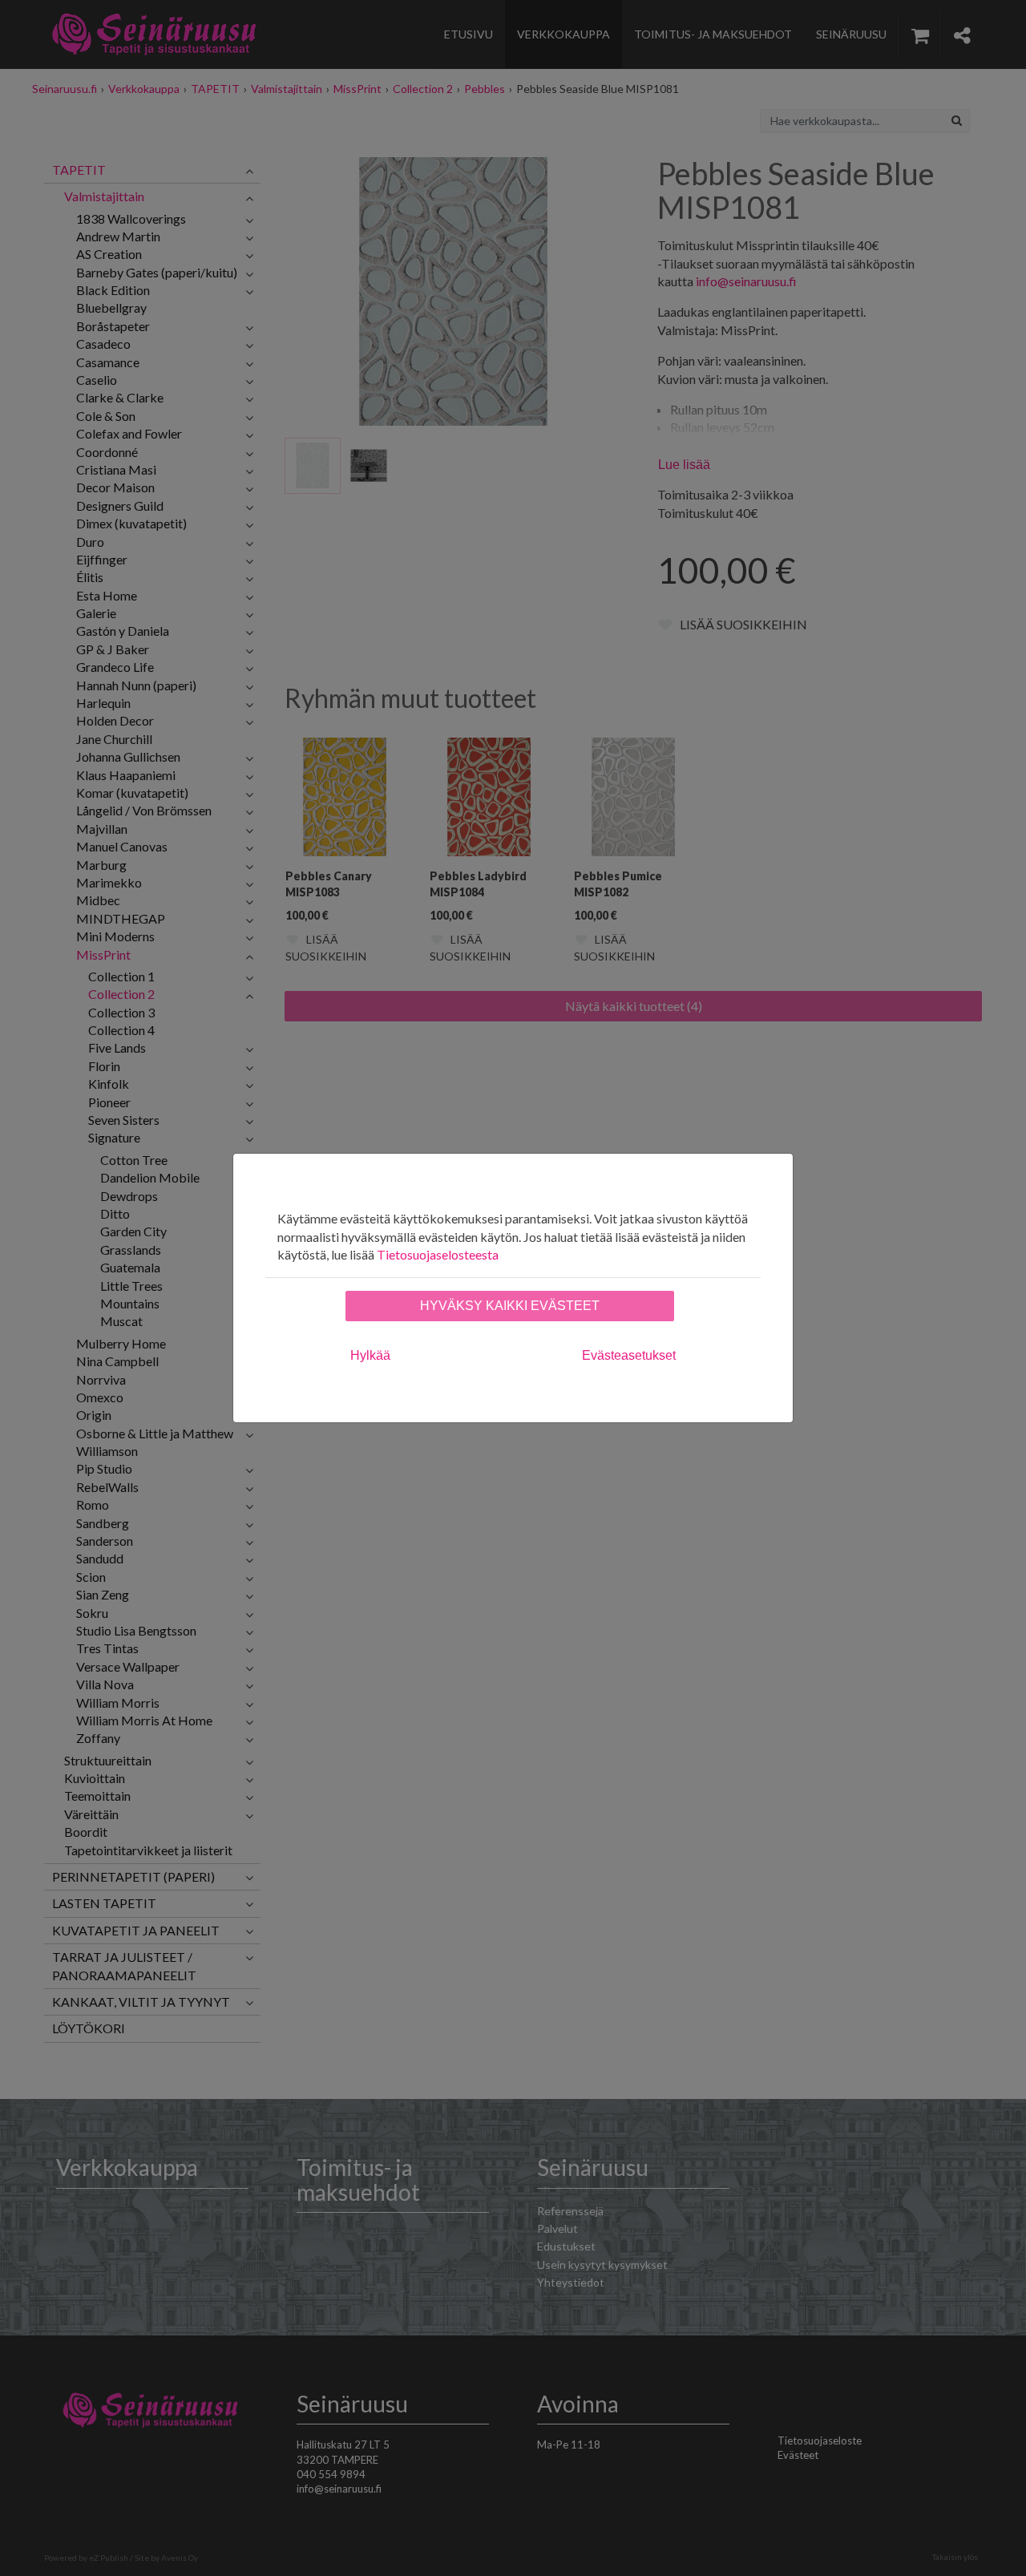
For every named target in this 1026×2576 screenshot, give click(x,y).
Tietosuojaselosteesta (438, 1254)
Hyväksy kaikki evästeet (510, 1306)
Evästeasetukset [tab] (629, 1355)
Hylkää (370, 1355)
